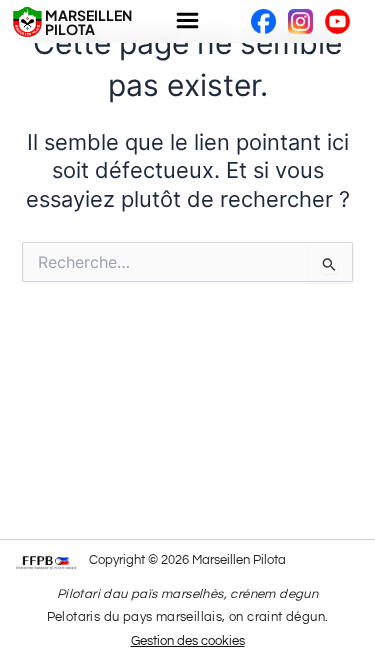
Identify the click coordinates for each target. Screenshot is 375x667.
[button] (187, 21)
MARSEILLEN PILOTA (88, 22)
